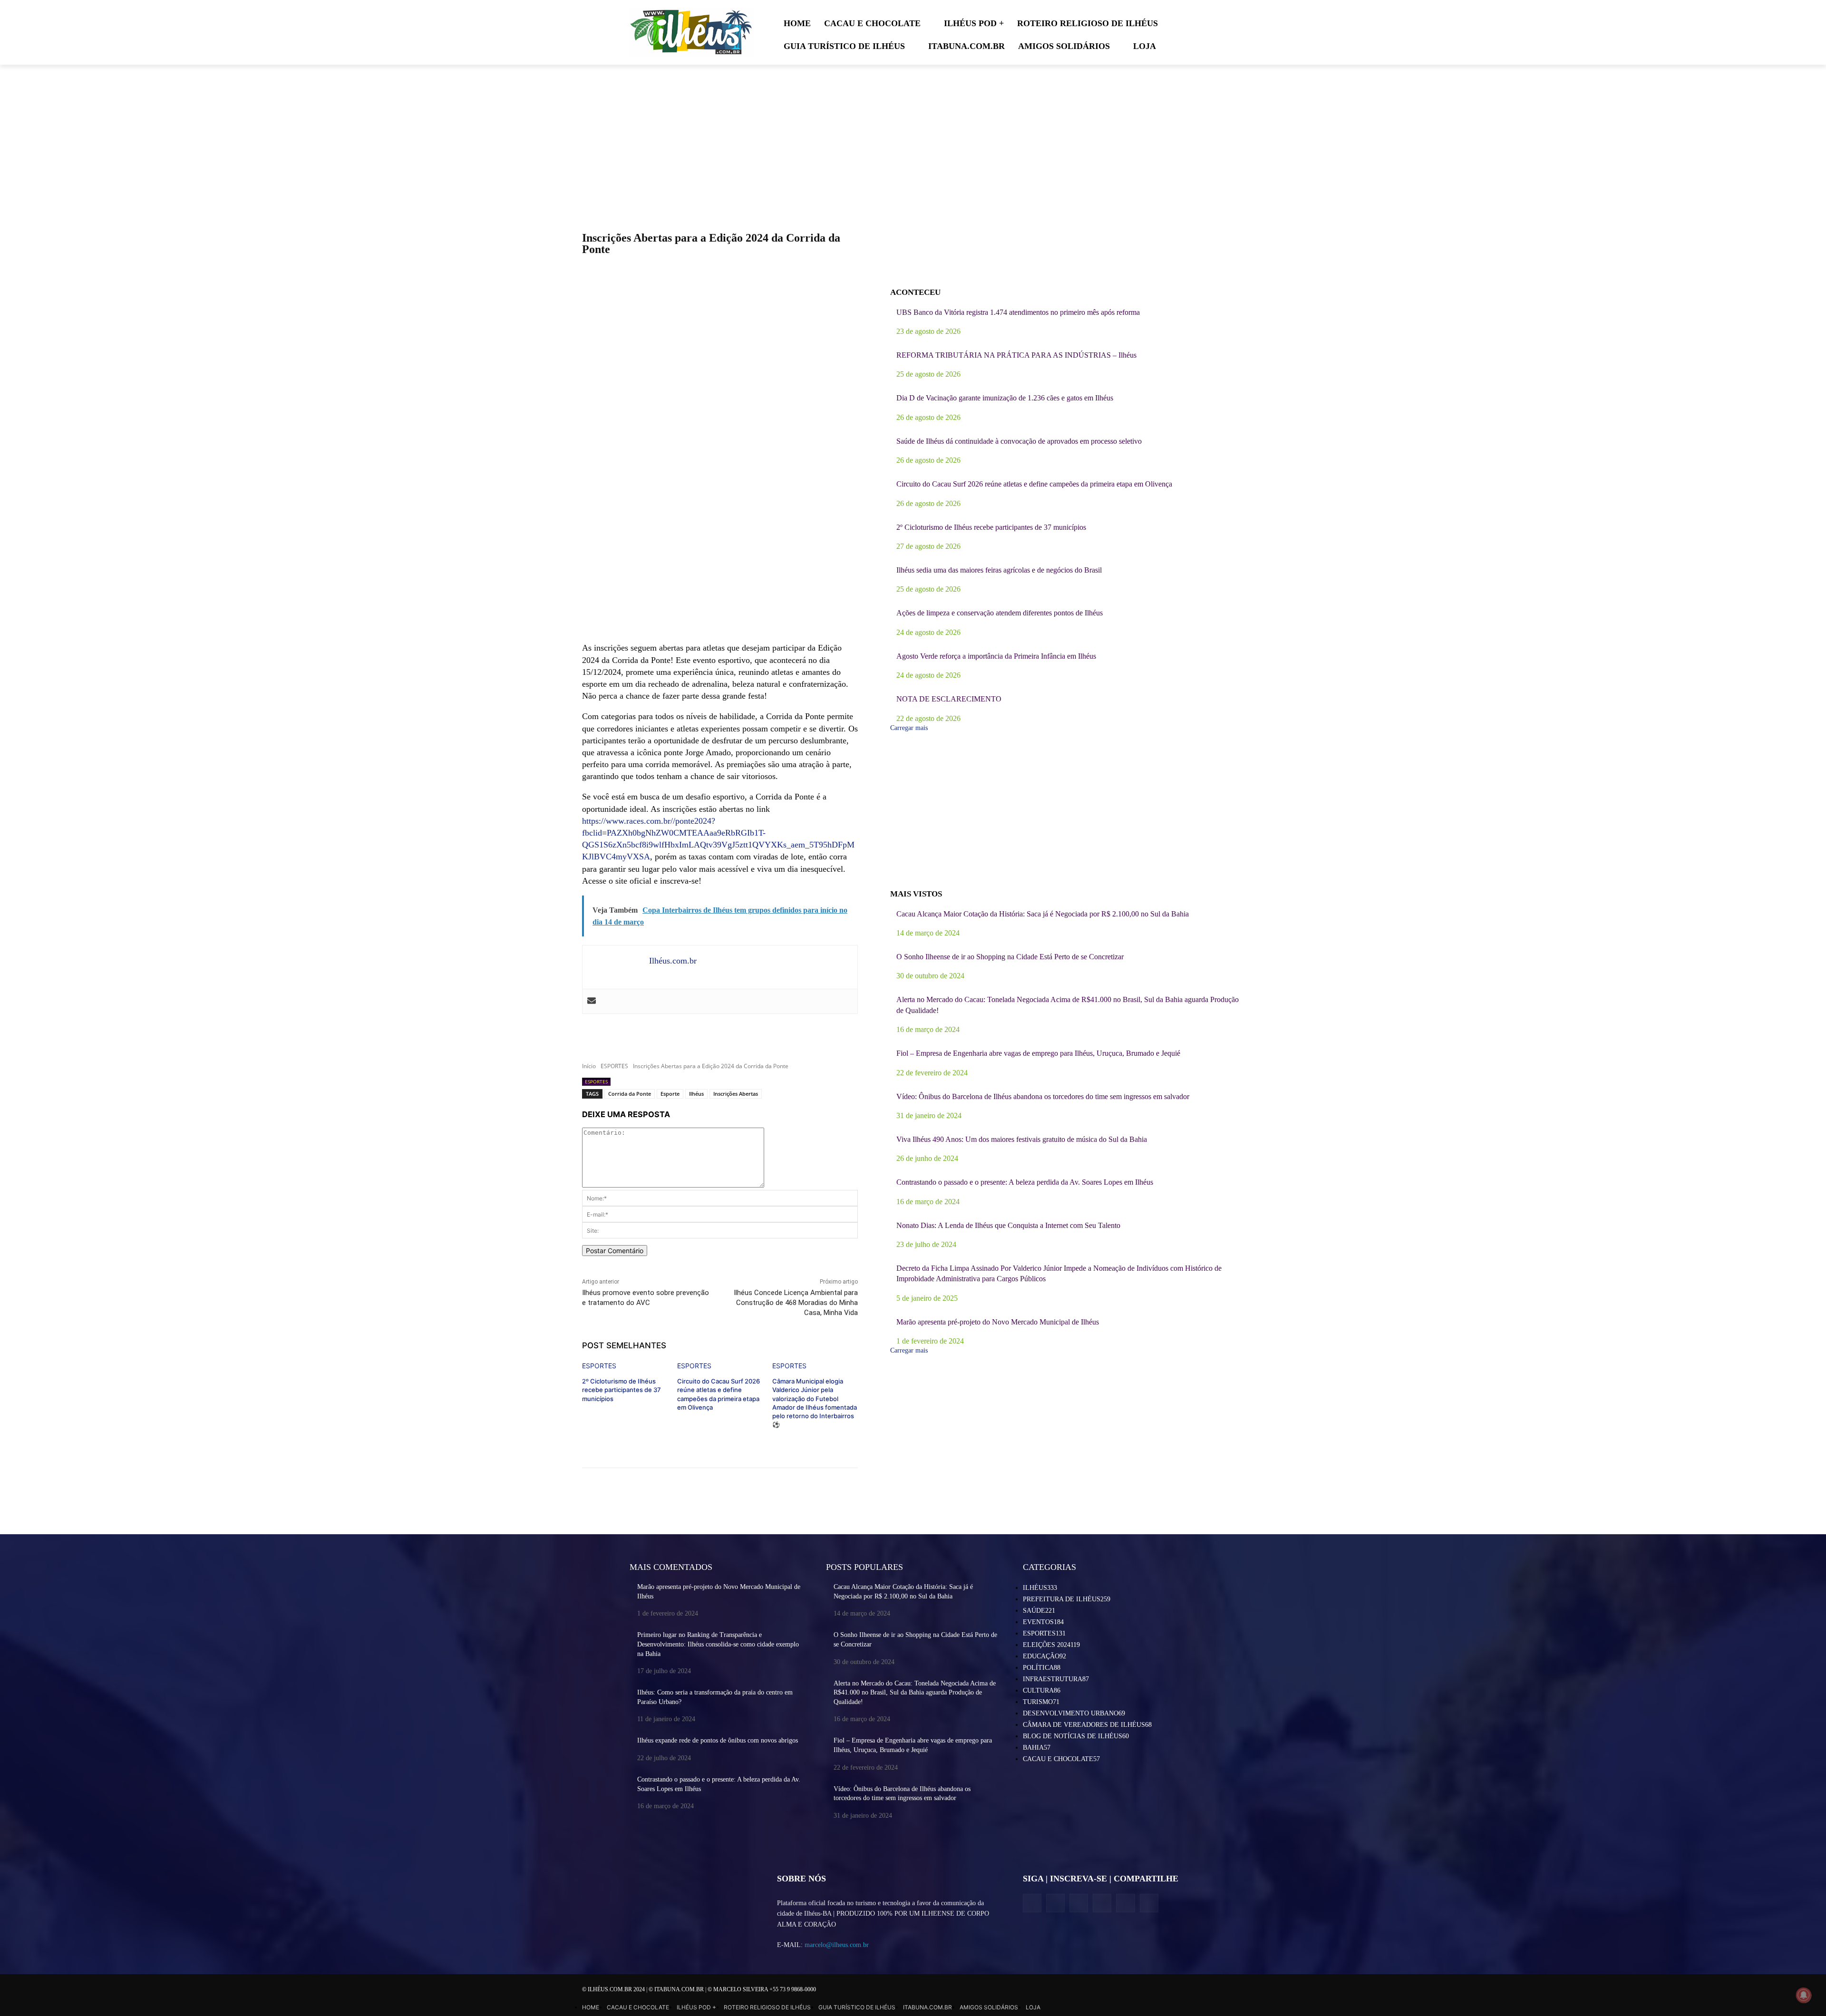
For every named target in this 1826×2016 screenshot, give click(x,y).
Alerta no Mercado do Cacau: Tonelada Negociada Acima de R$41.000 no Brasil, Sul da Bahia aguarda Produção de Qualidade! (915, 1693)
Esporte (670, 1094)
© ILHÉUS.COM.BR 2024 (614, 1989)
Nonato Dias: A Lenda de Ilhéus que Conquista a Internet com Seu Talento (1008, 1225)
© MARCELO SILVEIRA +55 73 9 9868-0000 (762, 1989)
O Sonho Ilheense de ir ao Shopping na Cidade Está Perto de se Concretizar (1010, 957)
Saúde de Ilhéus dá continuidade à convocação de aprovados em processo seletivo (1019, 441)
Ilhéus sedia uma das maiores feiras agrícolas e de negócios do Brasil (999, 570)
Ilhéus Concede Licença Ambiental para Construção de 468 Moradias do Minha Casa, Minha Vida (796, 1303)
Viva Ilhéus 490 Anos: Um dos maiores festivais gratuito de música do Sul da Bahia (1022, 1139)
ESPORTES (614, 1066)
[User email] (592, 1001)
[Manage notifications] (1804, 1995)
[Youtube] (1149, 1903)
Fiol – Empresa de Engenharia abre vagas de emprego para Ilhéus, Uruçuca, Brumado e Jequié (1038, 1053)
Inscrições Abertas (736, 1094)
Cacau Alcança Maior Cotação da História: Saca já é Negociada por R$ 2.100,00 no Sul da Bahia (1043, 914)
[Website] (1102, 1903)
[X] (1079, 1903)
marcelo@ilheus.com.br (837, 1945)
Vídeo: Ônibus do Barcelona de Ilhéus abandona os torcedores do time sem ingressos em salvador (1043, 1096)
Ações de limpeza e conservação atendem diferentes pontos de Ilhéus (1000, 613)
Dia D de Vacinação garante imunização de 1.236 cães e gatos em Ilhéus (1005, 398)
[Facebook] (1032, 1903)
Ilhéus (696, 1094)
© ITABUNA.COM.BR (677, 1989)
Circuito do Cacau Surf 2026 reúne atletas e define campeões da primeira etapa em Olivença (1034, 484)
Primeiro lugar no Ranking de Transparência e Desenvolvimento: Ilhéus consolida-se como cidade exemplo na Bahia (718, 1644)
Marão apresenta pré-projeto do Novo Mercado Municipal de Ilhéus (998, 1322)
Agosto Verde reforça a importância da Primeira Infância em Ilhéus (996, 656)
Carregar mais (909, 728)
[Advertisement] (720, 565)
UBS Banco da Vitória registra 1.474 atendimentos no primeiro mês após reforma (1018, 312)
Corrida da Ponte (630, 1094)
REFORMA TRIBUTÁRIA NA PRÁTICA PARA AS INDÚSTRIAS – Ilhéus (1016, 355)
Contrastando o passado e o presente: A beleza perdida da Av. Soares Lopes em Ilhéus (1025, 1182)
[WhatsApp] (1125, 1903)
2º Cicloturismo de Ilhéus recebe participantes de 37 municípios (622, 1390)
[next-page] (585, 1440)
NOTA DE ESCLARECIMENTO (949, 699)
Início (589, 1066)
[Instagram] (1055, 1903)
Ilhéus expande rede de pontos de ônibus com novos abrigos (718, 1740)
